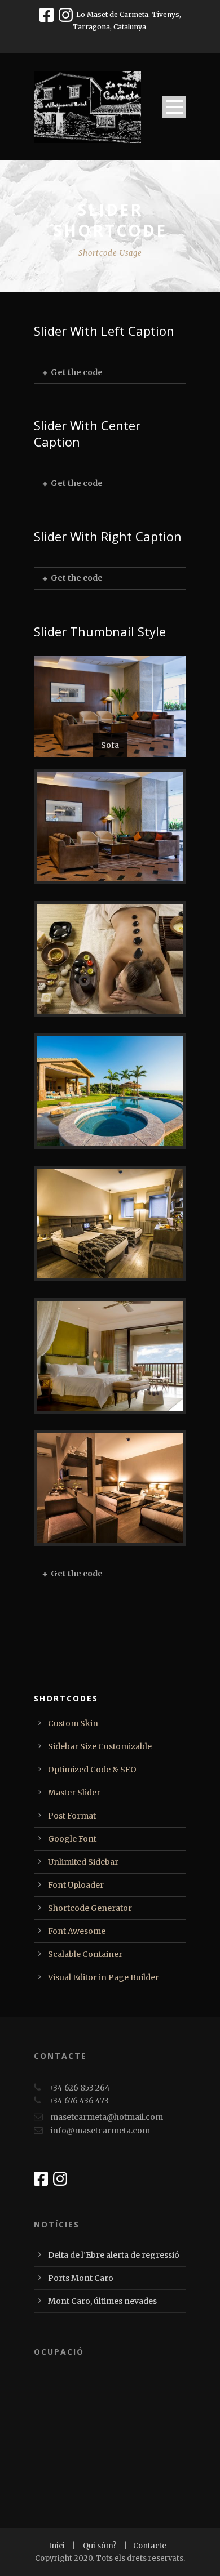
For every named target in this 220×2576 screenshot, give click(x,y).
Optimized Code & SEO (92, 1770)
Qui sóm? (101, 2546)
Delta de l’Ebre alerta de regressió (114, 2255)
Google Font (72, 1839)
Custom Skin (73, 1723)
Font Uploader (76, 1885)
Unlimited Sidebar (83, 1862)
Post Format (72, 1816)
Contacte (150, 2546)
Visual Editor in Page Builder (104, 1977)
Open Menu (174, 107)
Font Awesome (77, 1931)
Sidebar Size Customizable (100, 1746)
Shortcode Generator (90, 1908)
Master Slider (74, 1793)
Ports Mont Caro (81, 2278)
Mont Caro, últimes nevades (102, 2301)
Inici (58, 2546)
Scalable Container (85, 1954)
